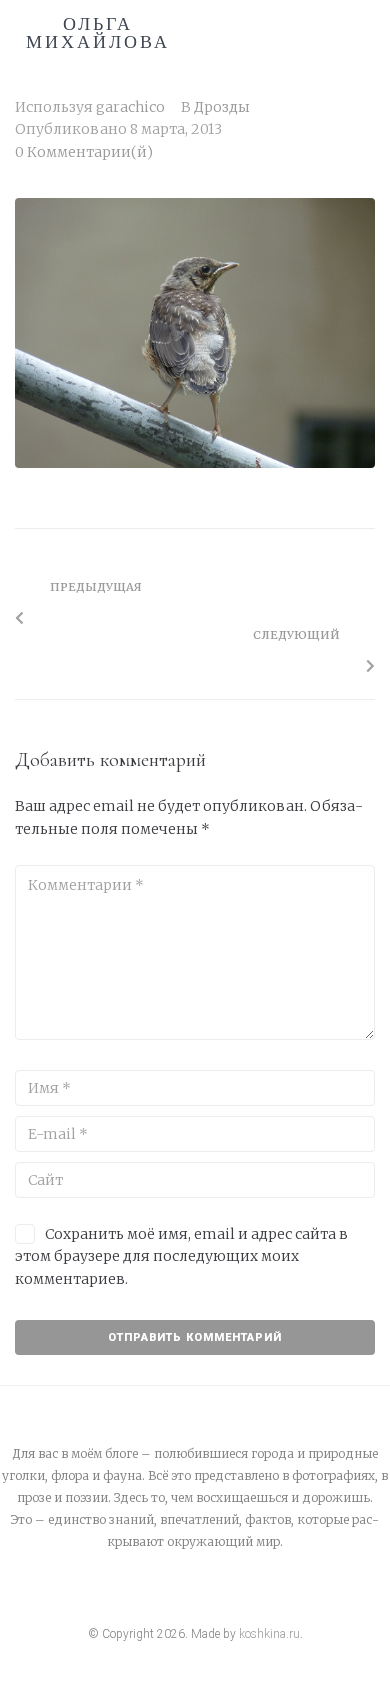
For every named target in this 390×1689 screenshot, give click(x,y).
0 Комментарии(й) (84, 152)
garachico (130, 107)
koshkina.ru (269, 1634)
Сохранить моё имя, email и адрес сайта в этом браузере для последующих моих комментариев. (181, 1256)
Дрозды (222, 107)
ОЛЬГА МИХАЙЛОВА (98, 33)
